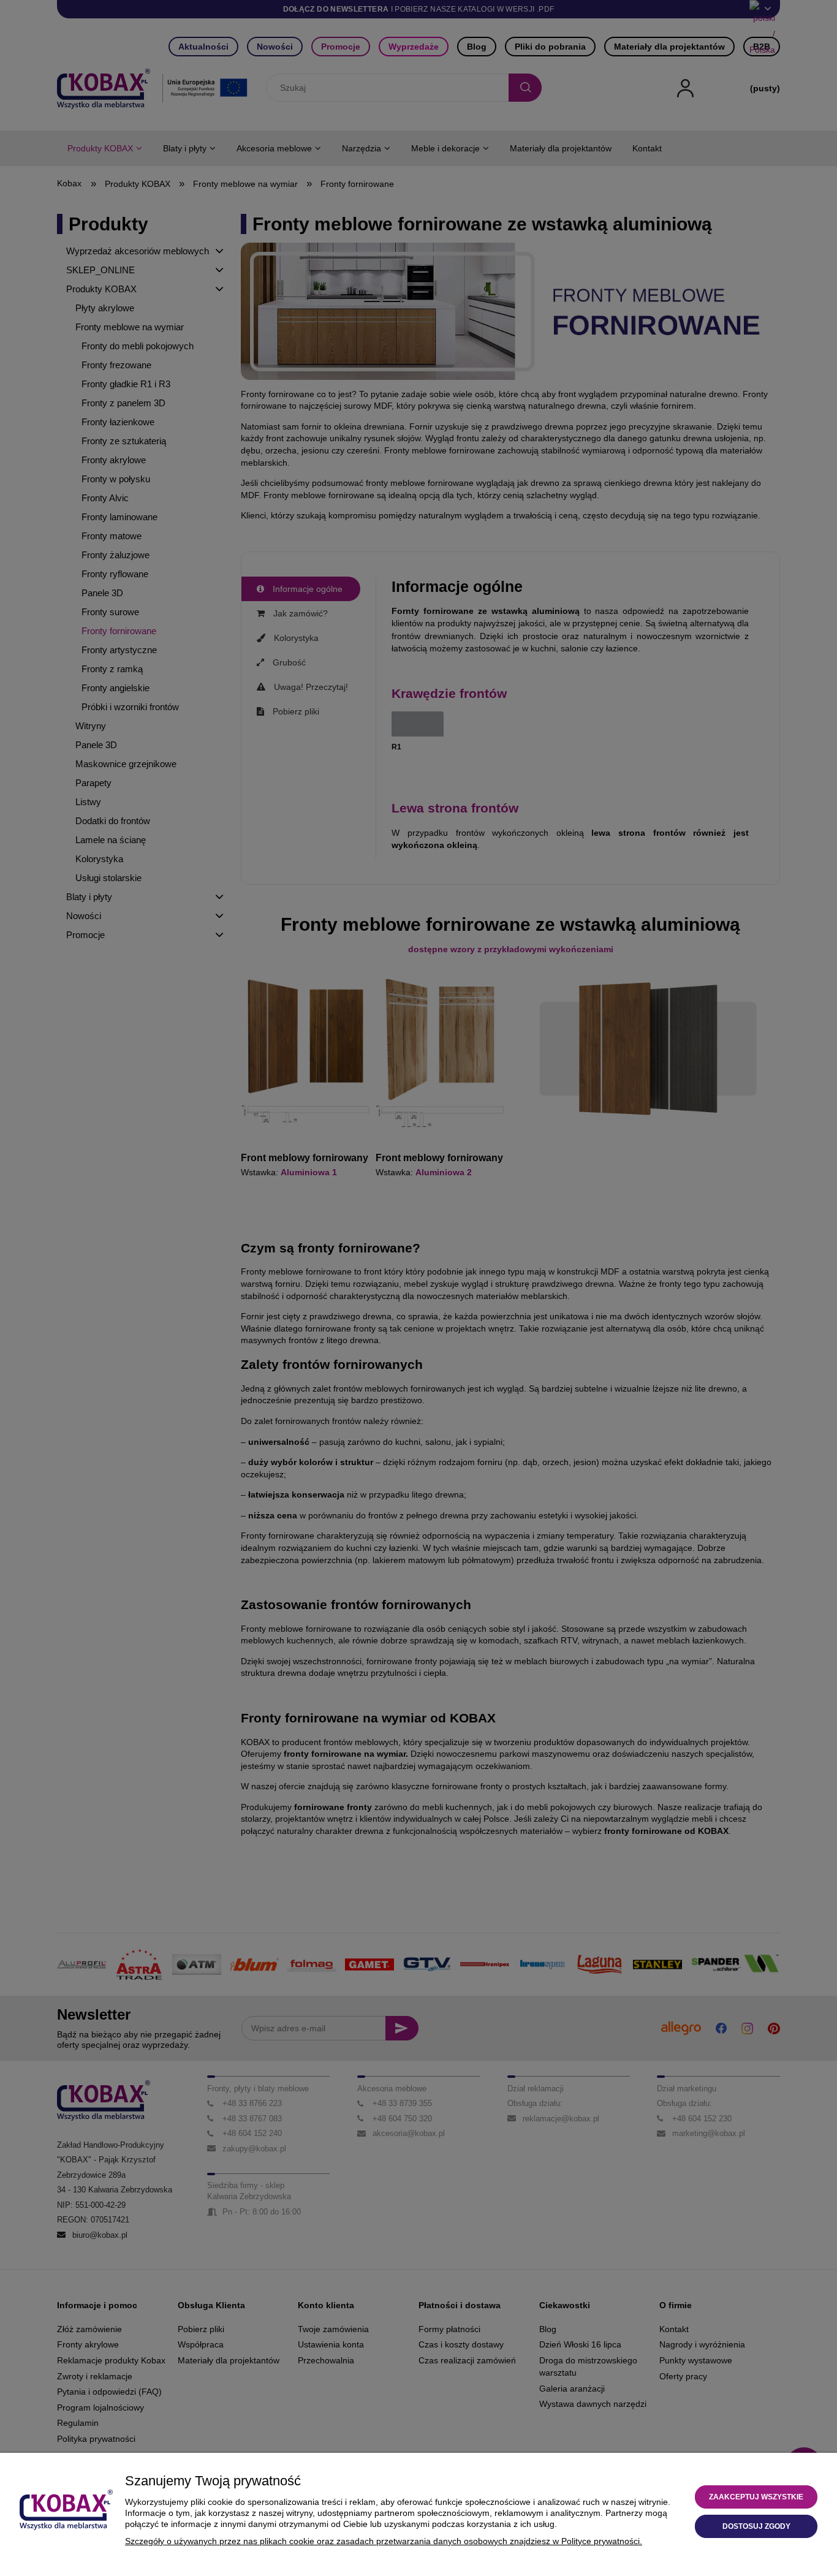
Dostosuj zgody (756, 2526)
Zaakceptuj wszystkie (756, 2497)
